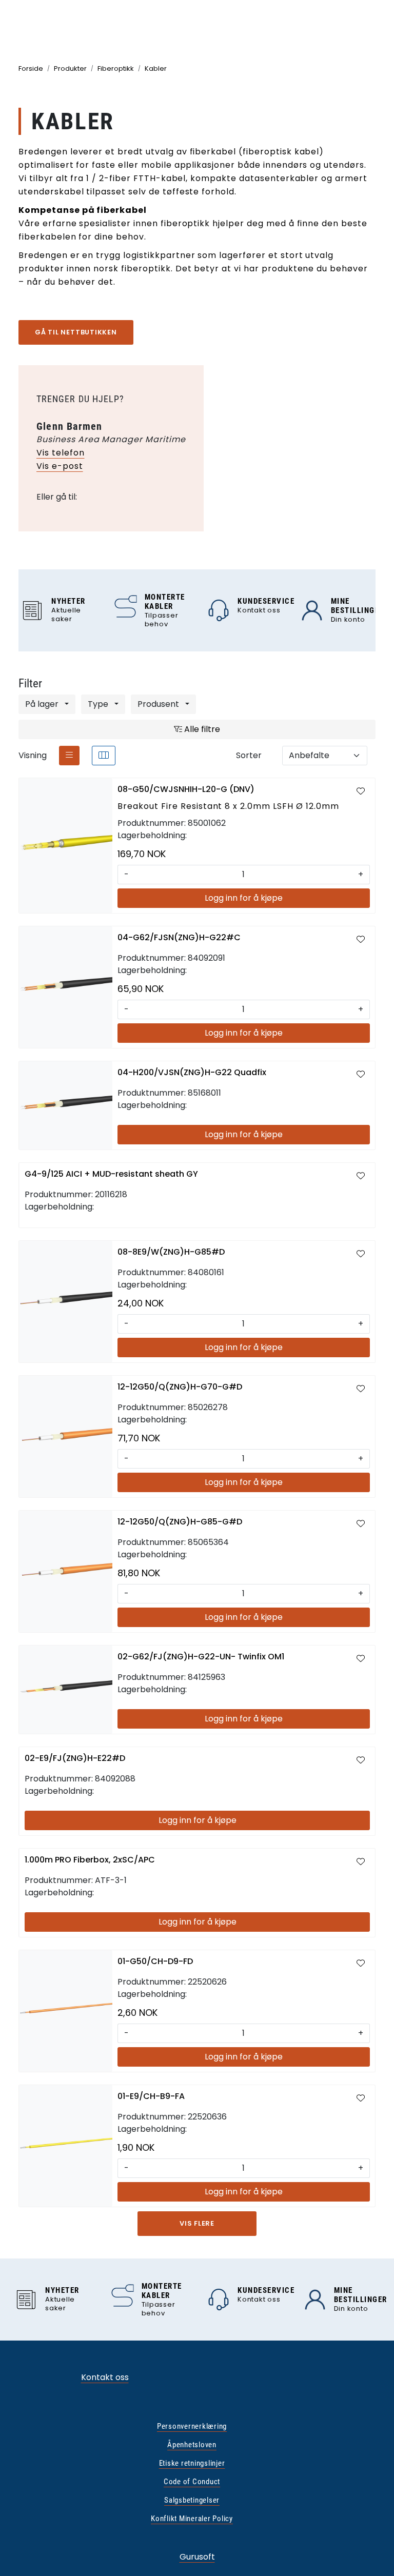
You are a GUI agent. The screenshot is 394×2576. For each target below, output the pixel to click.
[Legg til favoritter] (361, 791)
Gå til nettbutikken (76, 332)
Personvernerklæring (192, 2426)
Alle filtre (201, 729)
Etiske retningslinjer (192, 2463)
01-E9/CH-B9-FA (151, 2096)
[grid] (104, 756)
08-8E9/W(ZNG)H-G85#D (171, 1252)
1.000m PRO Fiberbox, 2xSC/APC (90, 1860)
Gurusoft (197, 2557)
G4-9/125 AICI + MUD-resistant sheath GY (111, 1174)
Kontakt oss (105, 2377)
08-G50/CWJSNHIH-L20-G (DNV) (186, 789)
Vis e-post (60, 466)
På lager (43, 704)
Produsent (159, 704)
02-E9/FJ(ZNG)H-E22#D (75, 1758)
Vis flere (197, 2223)
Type (99, 704)
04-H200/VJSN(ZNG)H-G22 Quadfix (192, 1072)
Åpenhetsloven (192, 2445)
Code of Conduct (192, 2482)
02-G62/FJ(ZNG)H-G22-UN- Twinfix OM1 (201, 1657)
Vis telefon (61, 453)
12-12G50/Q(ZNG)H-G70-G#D (180, 1387)
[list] (69, 756)
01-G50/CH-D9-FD (155, 1961)
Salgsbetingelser (192, 2500)
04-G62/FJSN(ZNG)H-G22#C (179, 937)
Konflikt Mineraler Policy (192, 2519)
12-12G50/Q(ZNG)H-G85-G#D (180, 1522)
